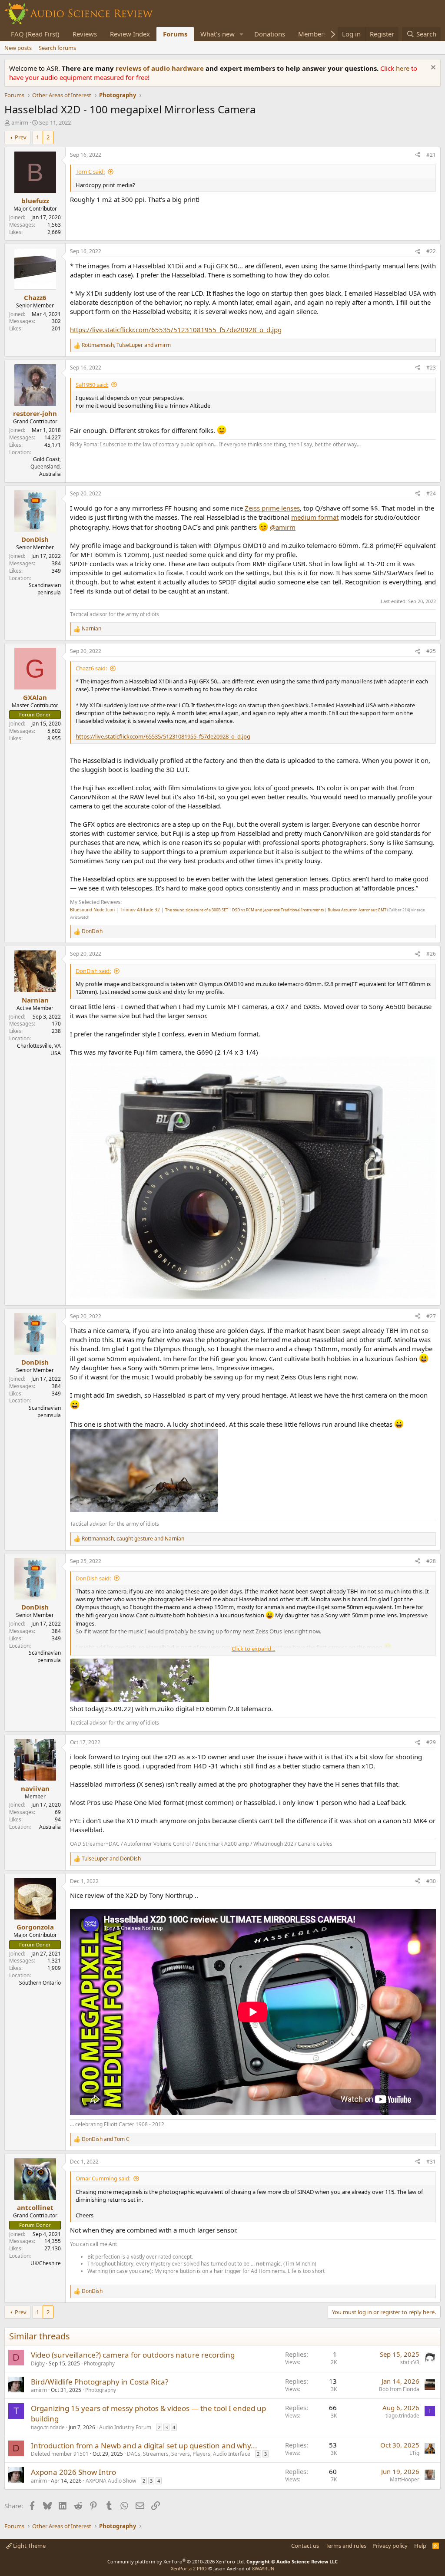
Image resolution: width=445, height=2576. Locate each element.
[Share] (418, 155)
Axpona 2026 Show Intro (73, 2472)
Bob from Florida (399, 2389)
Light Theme (29, 2546)
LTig (414, 2453)
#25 (431, 651)
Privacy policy (390, 2546)
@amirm (283, 527)
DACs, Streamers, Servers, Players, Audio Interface (189, 2454)
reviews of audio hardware (161, 68)
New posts (18, 48)
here (403, 68)
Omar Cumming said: (103, 2178)
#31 (431, 2162)
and (111, 1859)
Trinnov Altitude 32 (140, 910)
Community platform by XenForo (176, 2561)
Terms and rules (346, 2546)
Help (420, 2546)
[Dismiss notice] (432, 68)
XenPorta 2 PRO (189, 2568)
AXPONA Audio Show (111, 2481)
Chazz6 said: (91, 668)
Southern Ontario (40, 1983)
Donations (270, 34)
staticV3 (410, 2362)
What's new (218, 34)
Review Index (130, 34)
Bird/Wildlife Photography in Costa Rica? (100, 2382)
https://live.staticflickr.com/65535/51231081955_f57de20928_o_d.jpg (176, 330)
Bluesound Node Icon (92, 910)
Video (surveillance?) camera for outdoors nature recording (133, 2355)
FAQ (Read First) (35, 34)
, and (126, 345)
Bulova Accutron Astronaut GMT (357, 910)
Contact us (305, 2546)
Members (312, 34)
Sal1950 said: (92, 385)
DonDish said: (93, 971)
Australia (50, 1827)
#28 (431, 1561)
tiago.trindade (48, 2427)
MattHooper (405, 2479)
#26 (431, 954)
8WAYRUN (263, 2568)
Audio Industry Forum (125, 2427)
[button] (242, 34)
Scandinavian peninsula (45, 589)
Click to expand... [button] (253, 1649)
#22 (431, 251)
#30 (431, 1881)
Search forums (57, 48)
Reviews (85, 34)
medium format (315, 517)
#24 (431, 493)
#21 (431, 155)
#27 (431, 1316)
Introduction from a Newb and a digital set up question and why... (144, 2446)
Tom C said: (90, 172)
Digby (38, 2363)
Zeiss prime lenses (272, 508)
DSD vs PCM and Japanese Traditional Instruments (278, 910)
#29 (431, 1742)
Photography (99, 2363)
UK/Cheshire (46, 2263)
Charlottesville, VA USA (39, 1049)
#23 (431, 368)
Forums (175, 34)
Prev (21, 137)
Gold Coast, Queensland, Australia (46, 467)
